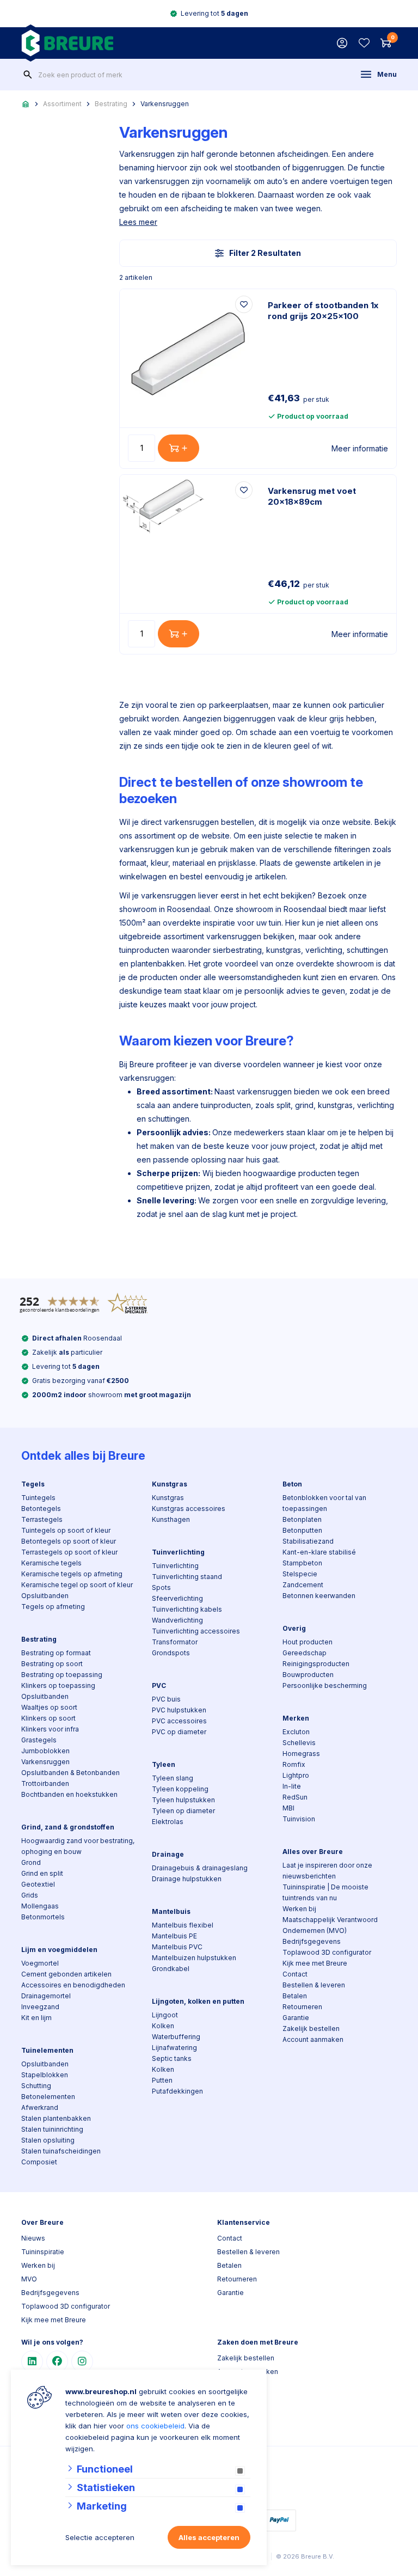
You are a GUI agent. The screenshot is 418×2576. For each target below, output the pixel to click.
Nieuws (33, 2238)
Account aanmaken (313, 2039)
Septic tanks (172, 2058)
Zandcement (303, 1585)
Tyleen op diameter (183, 1811)
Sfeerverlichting (177, 1598)
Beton (292, 1484)
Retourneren (302, 2007)
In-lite (292, 1786)
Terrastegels (42, 1519)
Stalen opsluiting (48, 2140)
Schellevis (299, 1743)
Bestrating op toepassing (62, 1675)
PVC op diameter (179, 1732)
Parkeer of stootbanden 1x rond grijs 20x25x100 (323, 311)
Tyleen (164, 1764)
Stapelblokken (45, 2075)
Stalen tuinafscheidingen (61, 2151)
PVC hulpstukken (179, 1710)
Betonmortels (43, 1917)
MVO (29, 2279)
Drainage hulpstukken (187, 1879)
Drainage (168, 1854)
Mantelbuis (171, 1911)
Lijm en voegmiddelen (59, 1950)
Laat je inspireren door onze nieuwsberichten (327, 1871)
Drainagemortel (46, 1996)
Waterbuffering (176, 2037)
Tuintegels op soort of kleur (66, 1530)
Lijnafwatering (174, 2048)
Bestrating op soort (52, 1664)
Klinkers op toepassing (58, 1685)
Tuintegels (38, 1498)
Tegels (33, 1484)
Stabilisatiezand (308, 1541)
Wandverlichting (177, 1620)
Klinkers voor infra (50, 1729)
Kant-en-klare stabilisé (319, 1552)
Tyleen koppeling (180, 1789)
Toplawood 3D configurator (327, 1952)
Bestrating (111, 104)
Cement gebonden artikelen (66, 1974)
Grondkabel (171, 1969)
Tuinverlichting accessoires (196, 1631)
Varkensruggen (165, 104)
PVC (159, 1685)
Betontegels (41, 1509)
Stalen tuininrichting (52, 2129)
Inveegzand (40, 2007)
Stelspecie (300, 1574)
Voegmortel (40, 1963)
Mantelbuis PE (174, 1936)
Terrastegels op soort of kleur (69, 1552)
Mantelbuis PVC (177, 1947)
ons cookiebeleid (155, 2426)
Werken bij (299, 1909)
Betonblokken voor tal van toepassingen (324, 1503)
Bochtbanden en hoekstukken (69, 1794)
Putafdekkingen (177, 2091)
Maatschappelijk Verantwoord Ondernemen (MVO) (330, 1925)
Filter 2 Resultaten (265, 253)
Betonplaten (302, 1519)
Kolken (163, 2026)
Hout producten (308, 1642)
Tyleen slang (173, 1778)
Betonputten (302, 1530)
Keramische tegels (51, 1563)
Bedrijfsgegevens (312, 1941)
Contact (295, 1974)
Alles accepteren (209, 2537)
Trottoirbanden (45, 1783)
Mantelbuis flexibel (183, 1925)
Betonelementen (48, 2097)
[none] (28, 75)
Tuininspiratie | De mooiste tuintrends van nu (325, 1892)
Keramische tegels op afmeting (72, 1574)
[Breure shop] (67, 43)
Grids (30, 1895)
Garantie (296, 2018)
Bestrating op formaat (56, 1653)
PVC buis (166, 1699)
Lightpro (296, 1775)
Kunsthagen (171, 1519)
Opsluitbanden (45, 1596)
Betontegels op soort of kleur (69, 1541)
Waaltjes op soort (49, 1707)
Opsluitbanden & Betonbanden (70, 1773)
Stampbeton (302, 1563)
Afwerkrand (40, 2107)
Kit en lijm (36, 2018)
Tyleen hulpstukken (183, 1800)
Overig (294, 1628)
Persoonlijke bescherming (325, 1685)
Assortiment (62, 104)
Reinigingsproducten (316, 1664)
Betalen (295, 1996)
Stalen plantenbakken (56, 2118)
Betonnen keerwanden (319, 1596)
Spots (161, 1587)
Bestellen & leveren (314, 1985)
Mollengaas (40, 1906)
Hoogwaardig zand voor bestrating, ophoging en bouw (78, 1846)
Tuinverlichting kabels (187, 1609)
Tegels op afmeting (53, 1607)
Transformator (175, 1642)
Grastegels (39, 1740)
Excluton (296, 1732)
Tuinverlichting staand (187, 1577)
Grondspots (171, 1653)
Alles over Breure (313, 1852)
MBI (288, 1808)
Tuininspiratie (43, 2252)
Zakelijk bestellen (311, 2029)
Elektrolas (168, 1822)
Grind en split (42, 1873)
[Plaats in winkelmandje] (179, 448)
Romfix (294, 1764)
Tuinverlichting (178, 1552)
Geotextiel (38, 1884)
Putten (162, 2080)
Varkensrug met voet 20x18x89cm (312, 496)
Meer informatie (360, 448)
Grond (31, 1862)
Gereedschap (305, 1653)
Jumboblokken (45, 1751)
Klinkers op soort (48, 1718)
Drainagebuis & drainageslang (200, 1868)
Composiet (39, 2162)
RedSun (295, 1797)
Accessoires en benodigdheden (73, 1985)
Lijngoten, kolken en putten (198, 2001)
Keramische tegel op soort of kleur (77, 1585)
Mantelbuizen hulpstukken (194, 1958)
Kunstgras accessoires (189, 1509)
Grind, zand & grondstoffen (68, 1827)
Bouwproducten (308, 1675)
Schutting (36, 2086)
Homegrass (301, 1754)
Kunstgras (170, 1484)
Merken (296, 1718)
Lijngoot (165, 2015)
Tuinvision (299, 1819)
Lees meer (138, 222)
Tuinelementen (47, 2050)
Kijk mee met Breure (315, 1963)
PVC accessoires (179, 1721)
